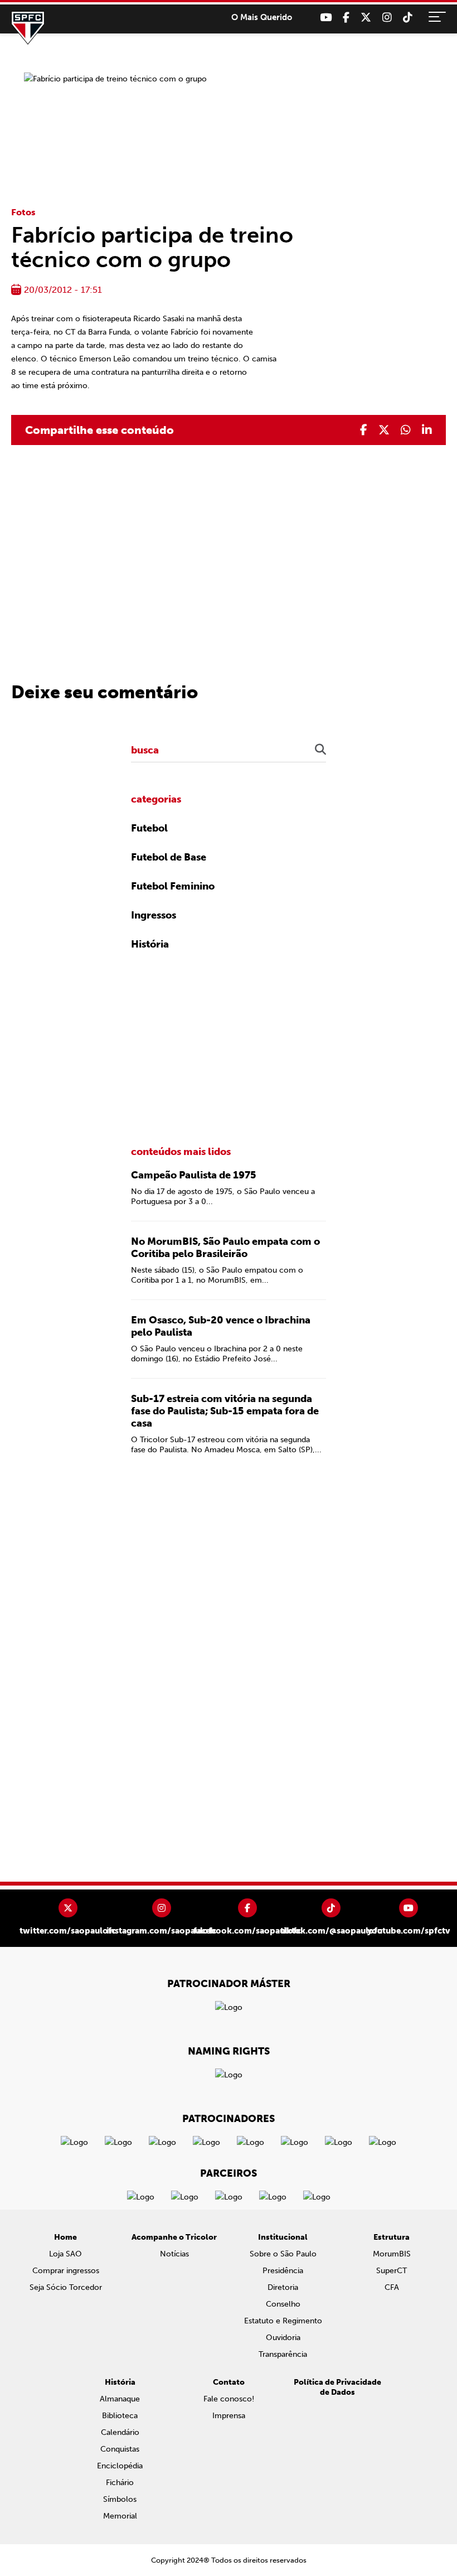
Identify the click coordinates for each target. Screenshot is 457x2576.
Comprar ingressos (66, 2271)
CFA (392, 2287)
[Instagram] (387, 18)
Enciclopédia (120, 2466)
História (150, 944)
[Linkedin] (427, 430)
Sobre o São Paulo (283, 2254)
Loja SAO (65, 2254)
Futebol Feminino (173, 886)
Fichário (120, 2483)
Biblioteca (120, 2416)
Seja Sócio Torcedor (66, 2287)
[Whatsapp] (406, 430)
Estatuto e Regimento (283, 2321)
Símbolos (120, 2499)
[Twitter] (366, 18)
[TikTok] (408, 18)
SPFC (28, 28)
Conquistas (120, 2449)
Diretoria (283, 2287)
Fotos (23, 212)
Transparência (283, 2354)
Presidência (283, 2271)
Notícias (174, 2254)
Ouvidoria (283, 2338)
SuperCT (392, 2271)
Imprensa (229, 2416)
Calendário (120, 2432)
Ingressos (154, 915)
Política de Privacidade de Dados (337, 2387)
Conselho (283, 2304)
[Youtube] (326, 18)
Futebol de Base (169, 857)
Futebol (149, 828)
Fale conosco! (229, 2399)
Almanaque (120, 2399)
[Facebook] (346, 18)
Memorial (120, 2516)
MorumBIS (392, 2254)
